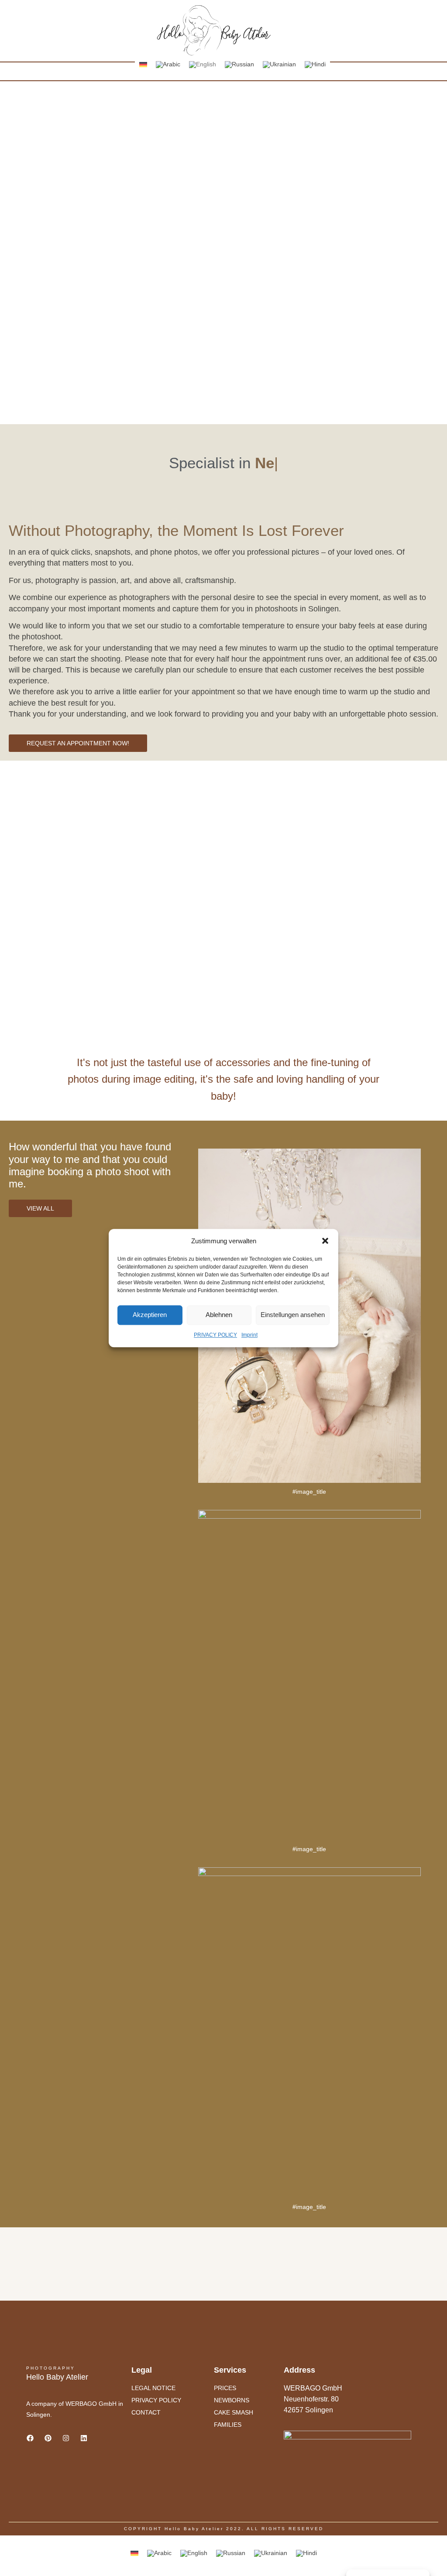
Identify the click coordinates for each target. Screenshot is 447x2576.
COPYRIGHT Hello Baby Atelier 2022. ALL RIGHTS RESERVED (224, 2529)
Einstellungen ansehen (293, 1315)
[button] (325, 1241)
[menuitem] (143, 64)
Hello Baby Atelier (57, 2377)
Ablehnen (219, 1315)
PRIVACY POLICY (215, 1335)
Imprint (249, 1335)
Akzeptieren (150, 1315)
